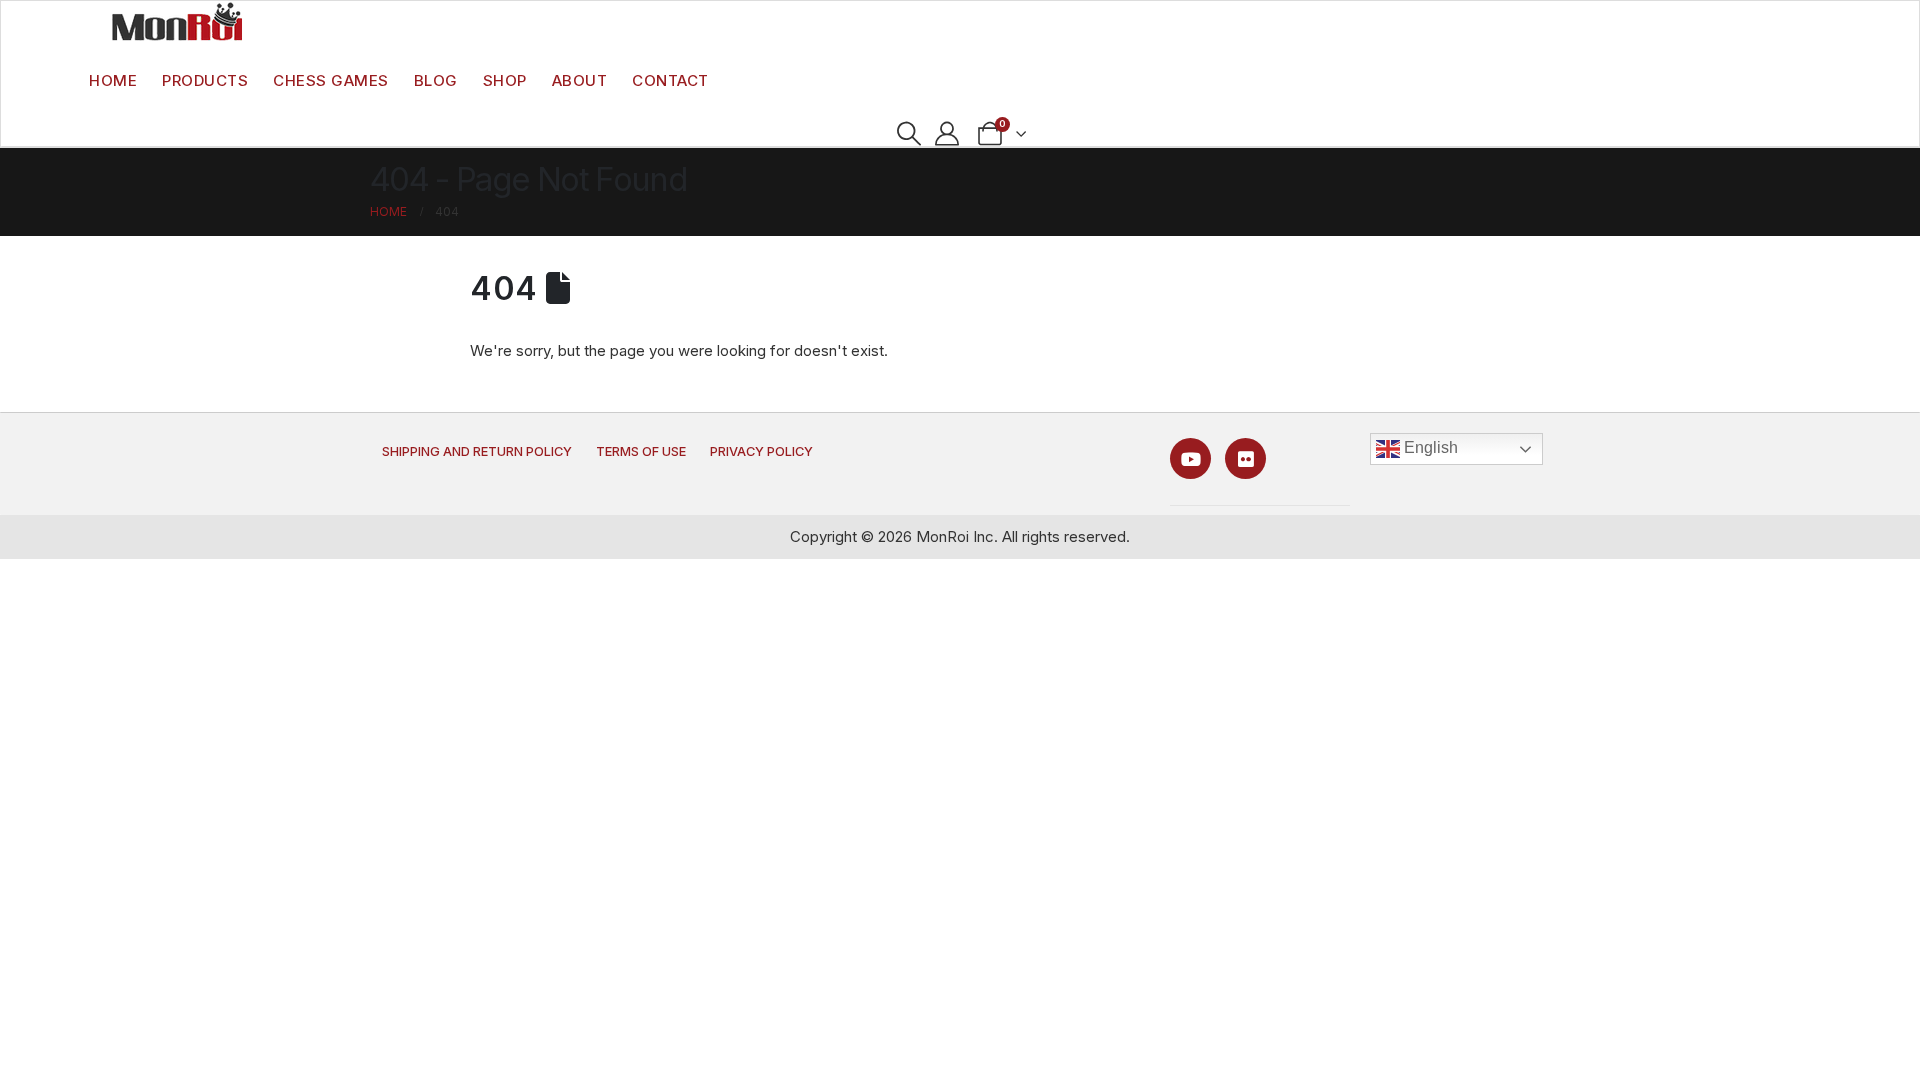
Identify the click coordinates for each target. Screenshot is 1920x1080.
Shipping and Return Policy (477, 451)
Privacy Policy (761, 451)
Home (113, 80)
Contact (670, 80)
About (580, 80)
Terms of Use (641, 451)
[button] (908, 134)
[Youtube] (1190, 458)
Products (205, 80)
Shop (505, 80)
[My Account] (947, 134)
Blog (436, 80)
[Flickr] (1245, 458)
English (1429, 447)
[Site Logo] (177, 21)
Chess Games (331, 80)
